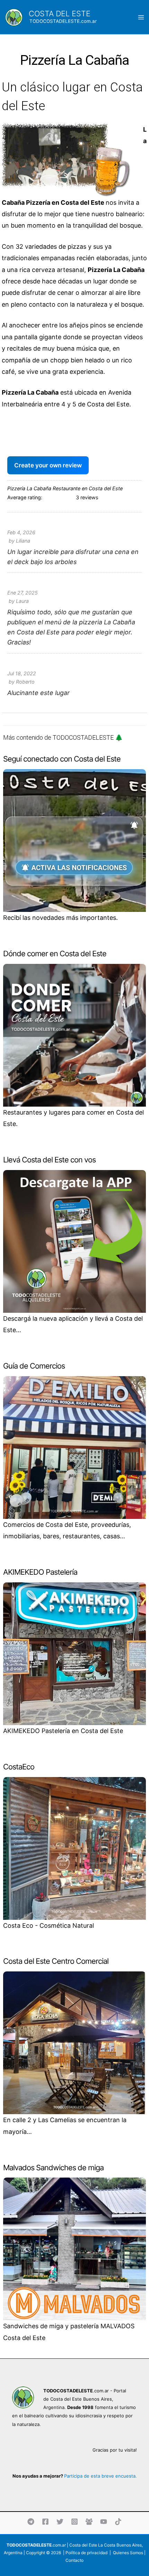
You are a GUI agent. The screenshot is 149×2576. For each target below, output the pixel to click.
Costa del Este (83, 2545)
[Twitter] (60, 2522)
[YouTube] (104, 2522)
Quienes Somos (128, 2553)
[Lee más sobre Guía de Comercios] (74, 1447)
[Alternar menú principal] (141, 17)
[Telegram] (31, 2522)
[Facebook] (45, 2522)
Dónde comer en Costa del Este (55, 953)
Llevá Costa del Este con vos (49, 1160)
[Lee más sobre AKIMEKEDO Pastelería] (74, 1653)
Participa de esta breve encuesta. (100, 2476)
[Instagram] (74, 2522)
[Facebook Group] (89, 2522)
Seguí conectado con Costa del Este (62, 759)
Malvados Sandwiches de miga (53, 2168)
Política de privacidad (86, 2553)
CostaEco (19, 1767)
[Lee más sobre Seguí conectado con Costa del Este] (74, 840)
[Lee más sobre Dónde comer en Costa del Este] (74, 1035)
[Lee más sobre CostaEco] (74, 1848)
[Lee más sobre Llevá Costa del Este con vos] (74, 1241)
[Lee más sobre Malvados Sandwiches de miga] (74, 2248)
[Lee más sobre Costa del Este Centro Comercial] (74, 2042)
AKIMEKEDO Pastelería (40, 1572)
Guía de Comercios (34, 1366)
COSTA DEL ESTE (60, 14)
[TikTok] (118, 2522)
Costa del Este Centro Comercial (56, 1961)
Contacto (74, 2560)
